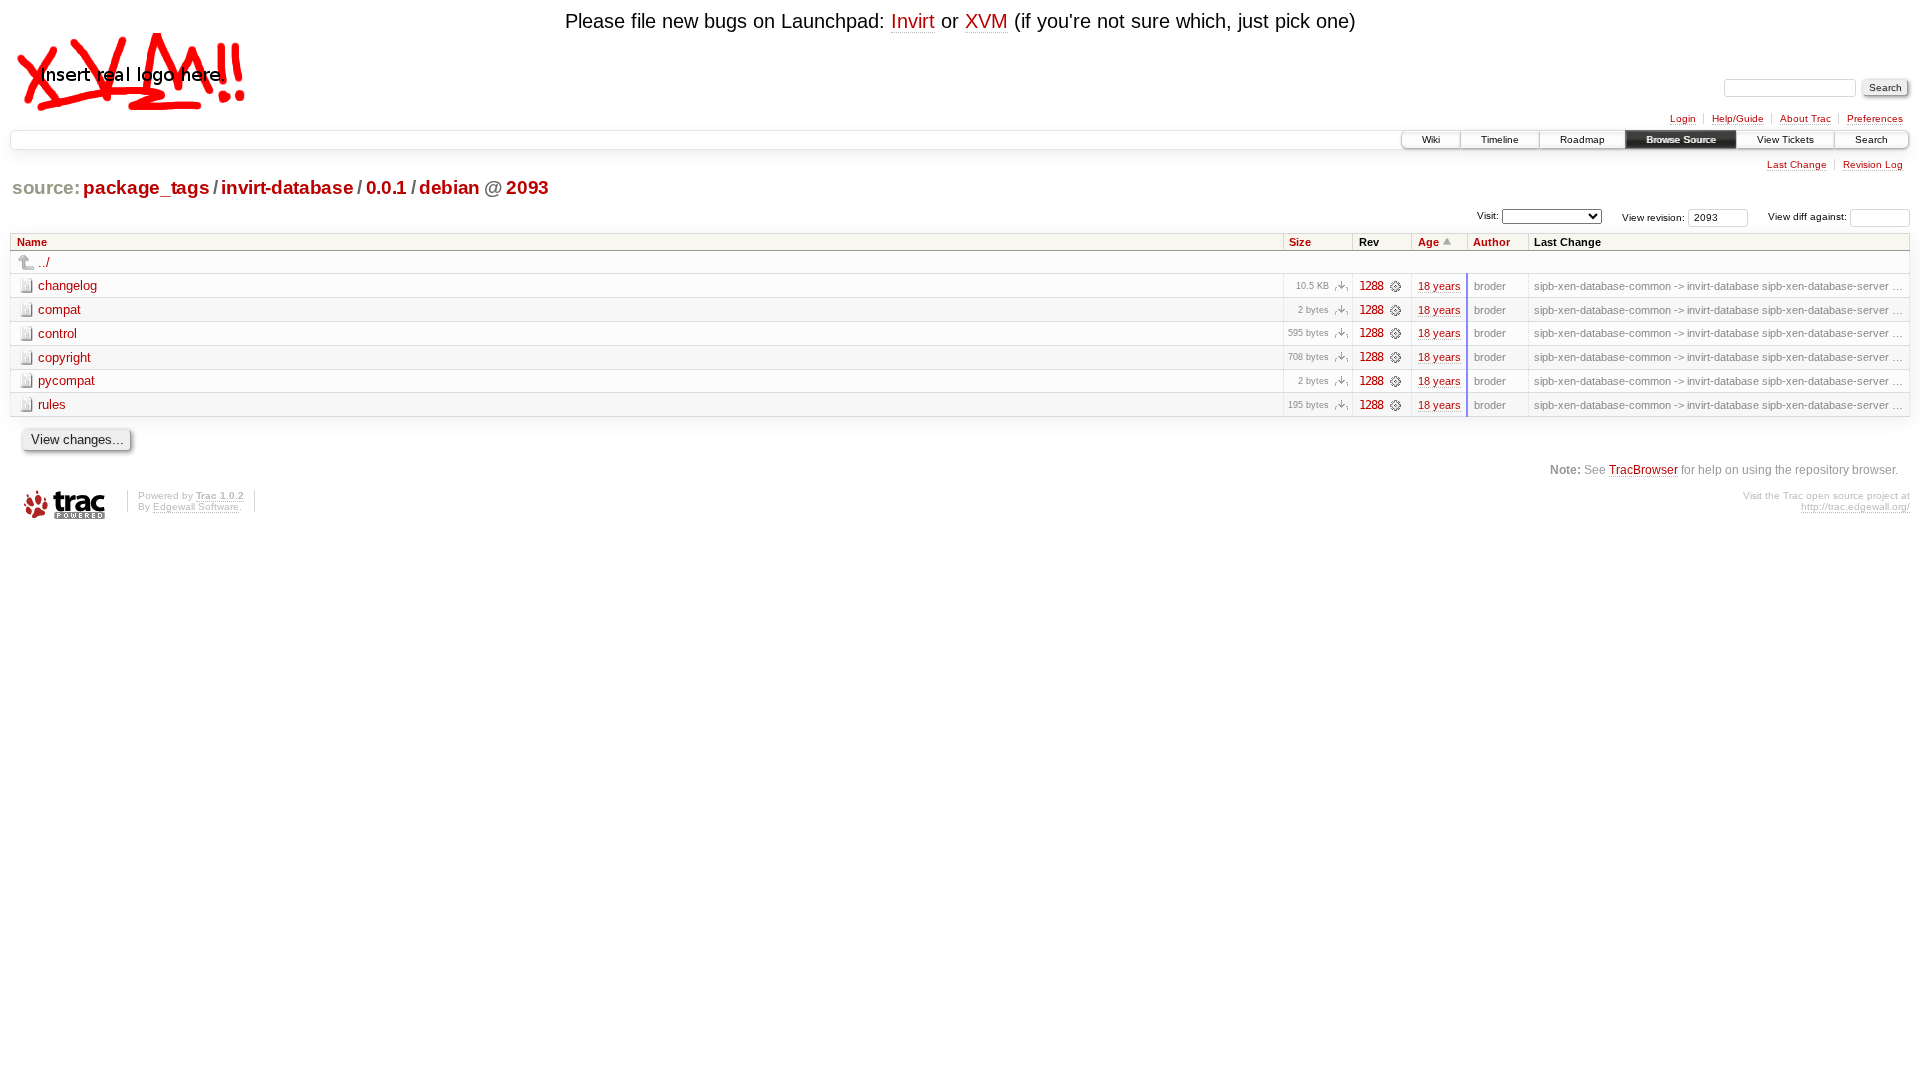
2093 (527, 187)
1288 (1371, 286)
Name (32, 242)
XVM (986, 21)
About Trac (1805, 118)
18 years (1439, 286)
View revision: (1653, 216)
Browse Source (1681, 139)
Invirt (913, 21)
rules (52, 404)
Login (1683, 118)
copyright (64, 357)
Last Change (1797, 164)
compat (59, 309)
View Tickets (1785, 139)
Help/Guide (1738, 118)
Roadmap (1582, 139)
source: (46, 187)
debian (449, 187)
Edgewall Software (196, 506)
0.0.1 (386, 187)
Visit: (1488, 215)
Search (1871, 139)
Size (1300, 242)
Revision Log (1873, 164)
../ (44, 262)
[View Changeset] (1395, 286)
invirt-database (287, 187)
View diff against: (1809, 216)
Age (1428, 242)
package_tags (146, 187)
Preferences (1875, 118)
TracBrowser (1643, 469)
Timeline (1500, 139)
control (57, 333)
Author (1491, 242)
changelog (67, 285)
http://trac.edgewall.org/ (1855, 506)
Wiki (1431, 139)
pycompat (66, 380)
